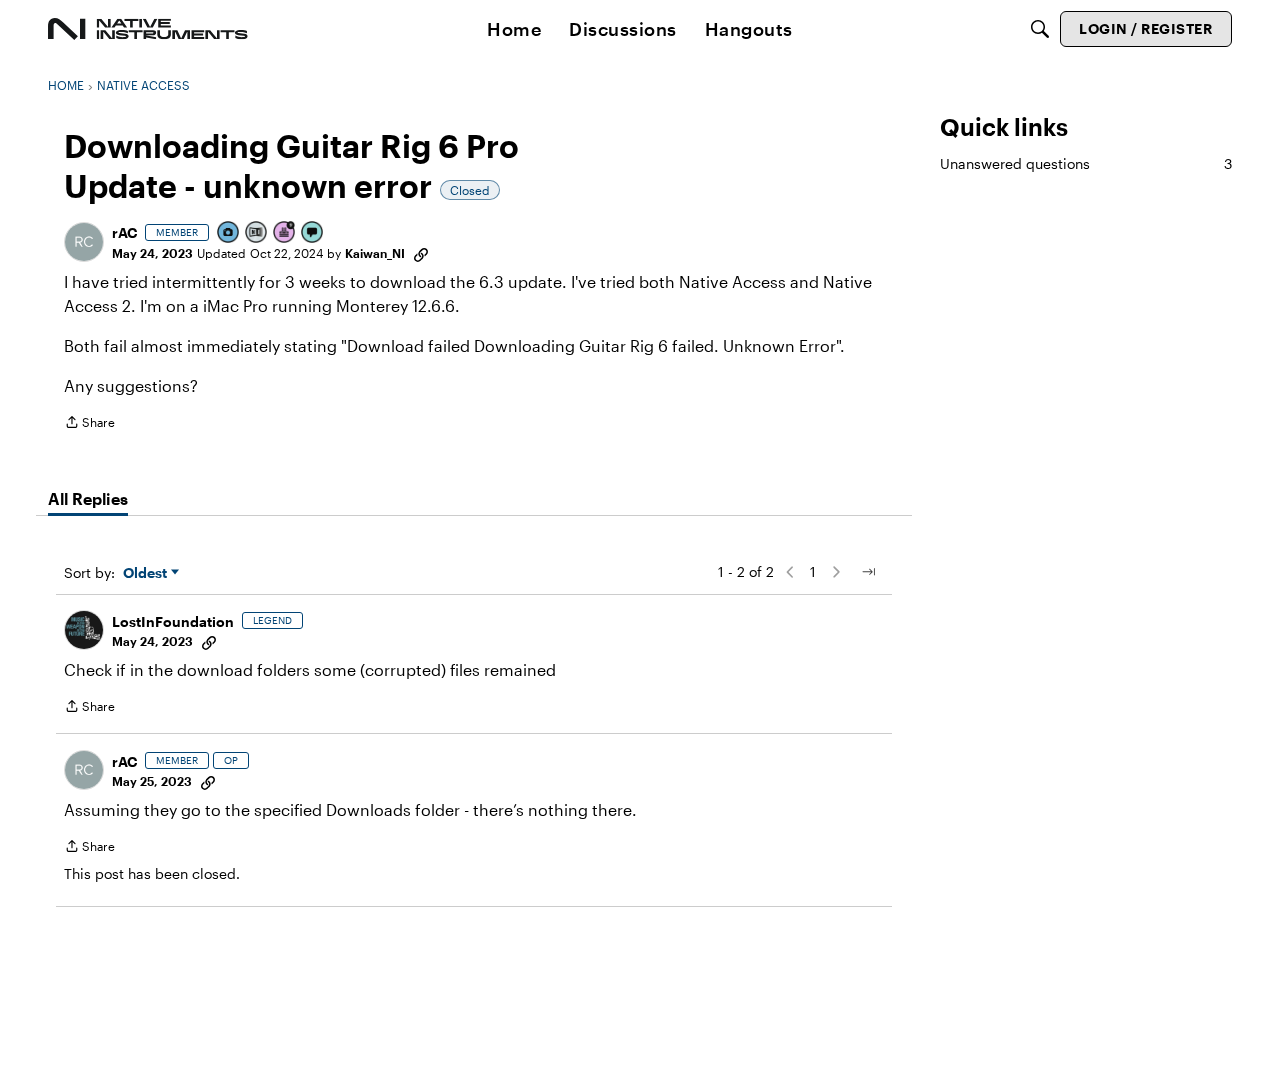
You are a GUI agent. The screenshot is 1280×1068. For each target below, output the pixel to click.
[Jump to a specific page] (868, 572)
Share (89, 424)
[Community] (148, 29)
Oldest (147, 573)
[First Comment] (313, 233)
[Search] (1040, 29)
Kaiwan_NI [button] (375, 253)
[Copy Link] (421, 253)
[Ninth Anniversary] (285, 233)
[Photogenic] (229, 233)
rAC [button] (124, 232)
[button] (84, 242)
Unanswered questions (1086, 163)
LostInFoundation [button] (173, 621)
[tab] (88, 499)
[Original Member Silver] (257, 233)
